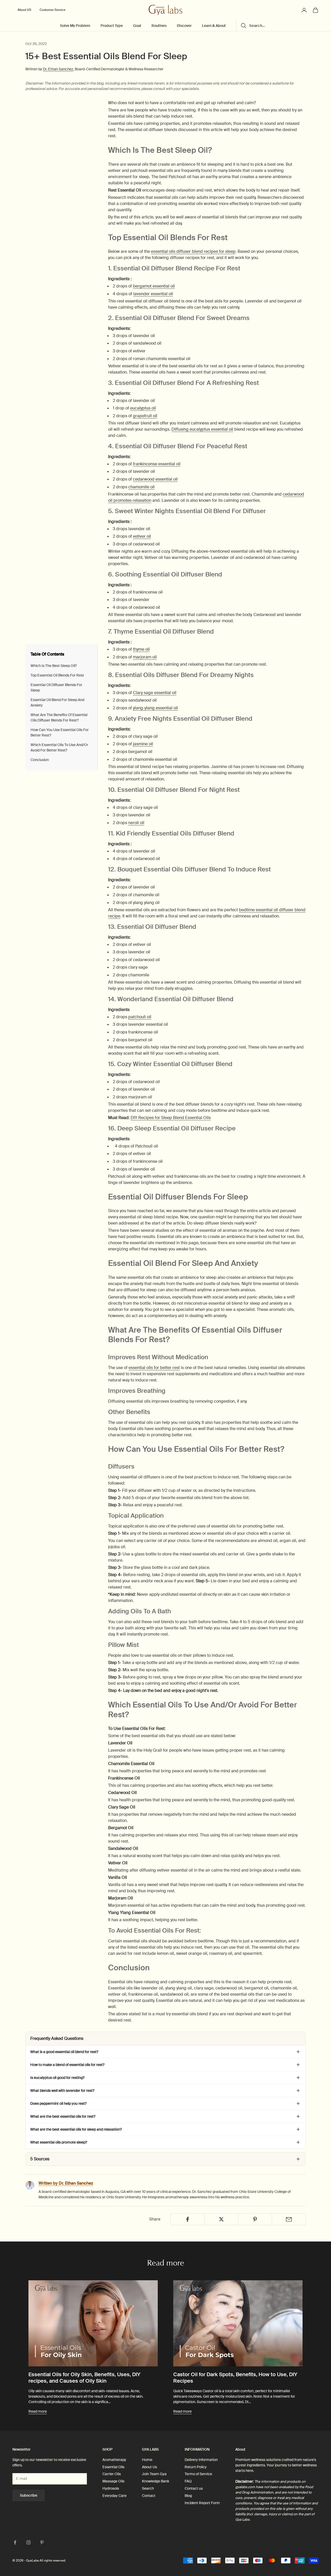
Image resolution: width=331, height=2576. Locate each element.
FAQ (188, 2481)
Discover (184, 26)
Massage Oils (113, 2481)
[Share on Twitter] (221, 2219)
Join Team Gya (154, 2474)
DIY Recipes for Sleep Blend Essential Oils (171, 1118)
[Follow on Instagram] (28, 2542)
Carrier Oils (112, 2474)
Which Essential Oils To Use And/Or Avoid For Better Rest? (59, 747)
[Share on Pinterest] (255, 2219)
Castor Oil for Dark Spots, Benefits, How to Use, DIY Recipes (235, 2378)
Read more (38, 2411)
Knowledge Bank (156, 2481)
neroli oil (136, 823)
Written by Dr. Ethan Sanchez (66, 2183)
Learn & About (214, 26)
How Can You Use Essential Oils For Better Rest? (60, 732)
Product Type (112, 26)
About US (24, 10)
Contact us (194, 2488)
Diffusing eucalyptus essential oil (202, 429)
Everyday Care (114, 2496)
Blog (188, 2496)
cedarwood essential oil (155, 479)
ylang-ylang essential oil (155, 708)
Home (147, 2460)
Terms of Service (198, 2474)
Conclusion (40, 760)
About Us (149, 2467)
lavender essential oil (153, 294)
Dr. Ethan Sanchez (58, 69)
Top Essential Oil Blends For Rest (57, 675)
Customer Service (52, 10)
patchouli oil (140, 1017)
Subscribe (29, 2495)
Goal (137, 26)
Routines (159, 26)
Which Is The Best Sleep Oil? (54, 666)
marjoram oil (145, 657)
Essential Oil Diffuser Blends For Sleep (56, 687)
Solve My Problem (75, 26)
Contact (149, 2496)
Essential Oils (113, 2467)
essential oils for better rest (154, 1368)
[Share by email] (289, 2219)
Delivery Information (201, 2460)
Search (148, 2488)
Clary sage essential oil (155, 693)
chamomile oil (141, 487)
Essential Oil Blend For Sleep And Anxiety (57, 702)
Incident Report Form (202, 2503)
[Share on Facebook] (187, 2219)
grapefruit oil (145, 416)
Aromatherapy (114, 2460)
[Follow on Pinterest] (42, 2542)
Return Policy (196, 2467)
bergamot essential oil (154, 286)
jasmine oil (143, 744)
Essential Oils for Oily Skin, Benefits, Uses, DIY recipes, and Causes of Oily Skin (84, 2378)
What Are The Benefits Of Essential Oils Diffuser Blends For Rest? (59, 717)
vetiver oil (142, 536)
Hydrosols (111, 2488)
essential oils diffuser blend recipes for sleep (193, 251)
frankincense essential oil (157, 464)
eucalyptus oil (143, 408)
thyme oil (141, 649)
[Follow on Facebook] (15, 2542)
